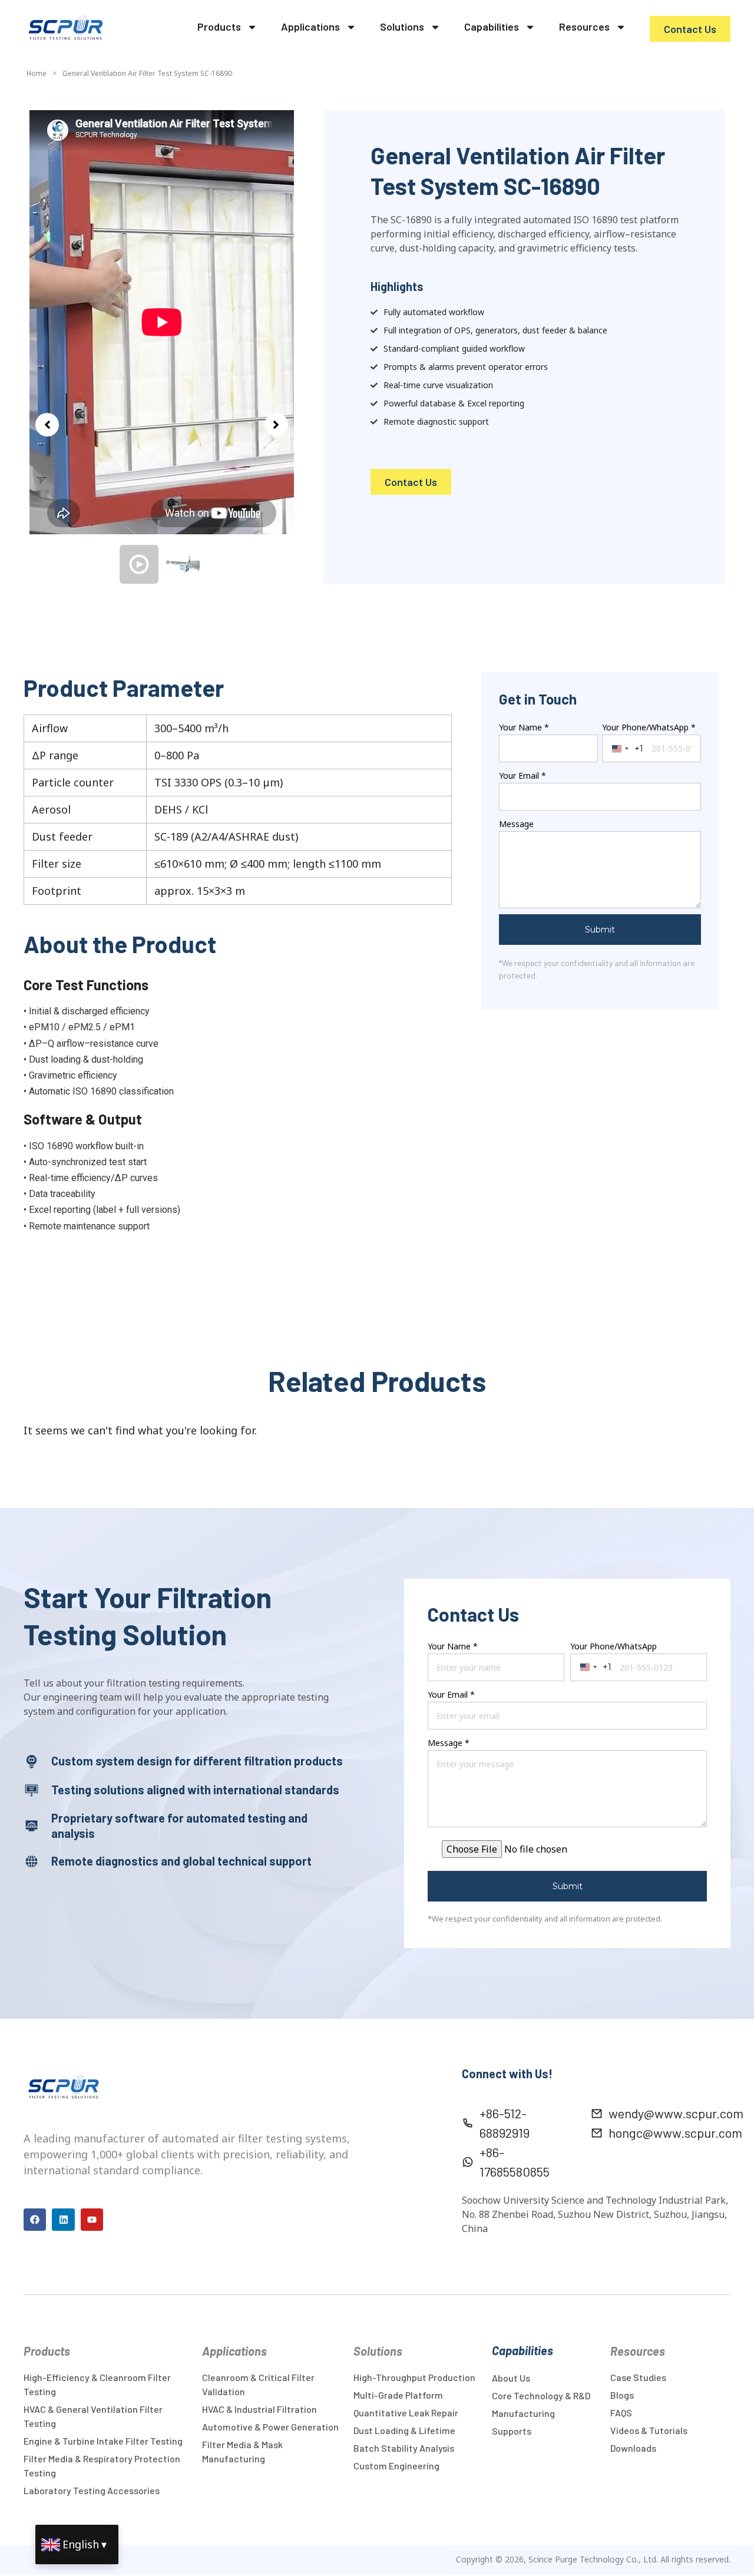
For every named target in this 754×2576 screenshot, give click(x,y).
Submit (600, 870)
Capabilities (492, 27)
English (81, 2544)
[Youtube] (92, 2160)
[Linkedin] (63, 2160)
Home (37, 73)
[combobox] (625, 689)
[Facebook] (35, 2160)
